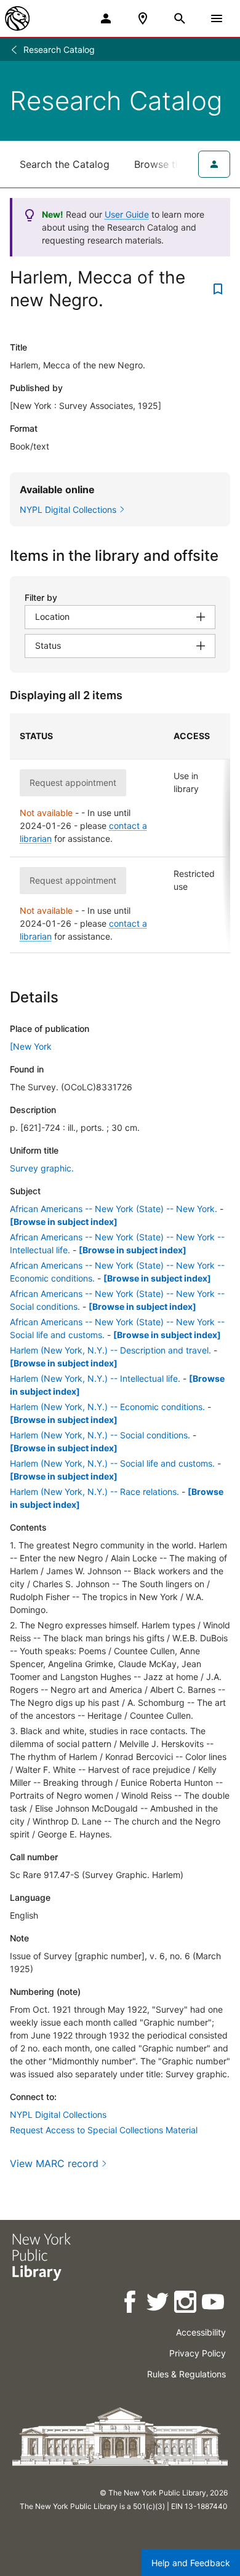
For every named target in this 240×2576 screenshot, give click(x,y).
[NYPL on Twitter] (158, 2304)
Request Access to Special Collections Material (104, 2130)
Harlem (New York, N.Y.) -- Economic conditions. (107, 1407)
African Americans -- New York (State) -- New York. (114, 1209)
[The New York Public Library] (17, 18)
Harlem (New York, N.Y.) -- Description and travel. (110, 1350)
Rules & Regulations (186, 2374)
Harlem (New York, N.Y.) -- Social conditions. (100, 1435)
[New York (31, 1046)
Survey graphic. (42, 1168)
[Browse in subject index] (64, 1222)
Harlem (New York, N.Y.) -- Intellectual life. (95, 1378)
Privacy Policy (198, 2353)
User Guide (127, 214)
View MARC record (54, 2163)
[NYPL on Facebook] (131, 2304)
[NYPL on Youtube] (214, 2304)
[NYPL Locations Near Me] (143, 18)
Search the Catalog (65, 164)
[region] (120, 833)
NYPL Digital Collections (58, 2114)
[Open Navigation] (217, 18)
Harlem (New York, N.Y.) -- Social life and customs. (112, 1463)
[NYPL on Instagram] (186, 2304)
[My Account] (106, 18)
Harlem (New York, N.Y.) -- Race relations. (94, 1492)
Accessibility (201, 2332)
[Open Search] (180, 18)
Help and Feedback (191, 2563)
